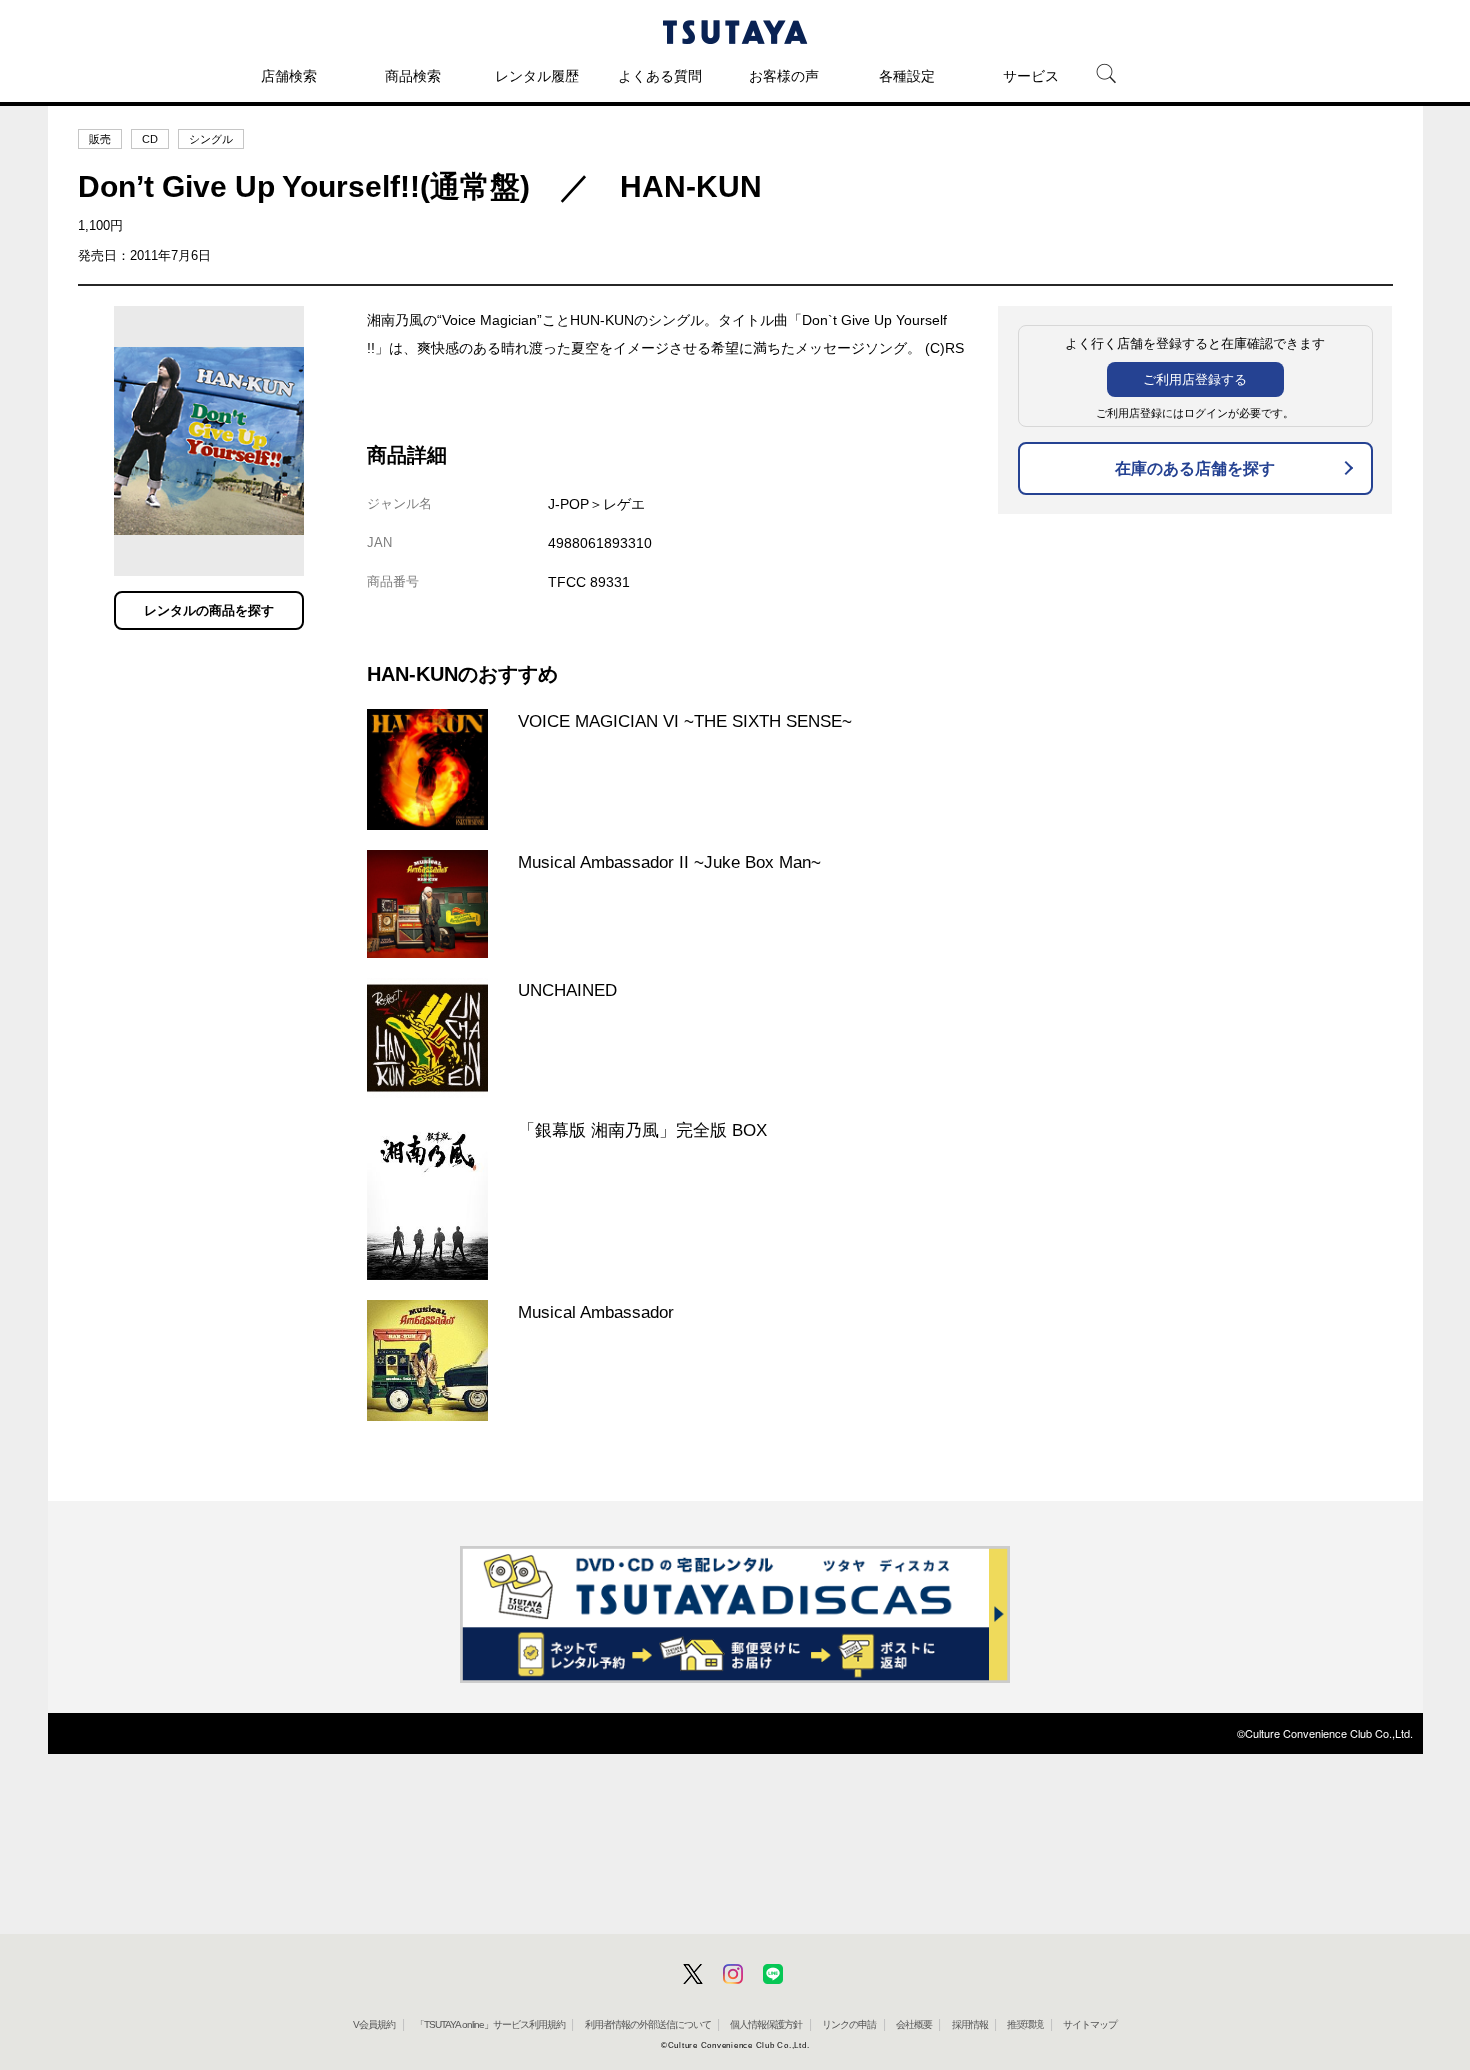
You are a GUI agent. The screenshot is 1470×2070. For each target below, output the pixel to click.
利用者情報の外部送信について (648, 2024)
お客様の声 (784, 76)
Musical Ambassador (596, 1312)
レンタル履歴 (537, 76)
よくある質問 (660, 76)
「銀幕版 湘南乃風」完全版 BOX (642, 1130)
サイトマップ (1090, 2024)
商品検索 (413, 76)
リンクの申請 (849, 2024)
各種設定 (907, 76)
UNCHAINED (567, 990)
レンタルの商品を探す (209, 610)
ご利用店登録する (1195, 379)
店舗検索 (289, 76)
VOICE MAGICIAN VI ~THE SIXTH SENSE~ (685, 721)
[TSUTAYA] (735, 32)
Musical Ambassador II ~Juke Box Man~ (669, 862)
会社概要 (914, 2024)
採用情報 (970, 2024)
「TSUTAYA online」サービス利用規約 (490, 2024)
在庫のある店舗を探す (1195, 468)
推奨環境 (1025, 2024)
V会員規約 (374, 2024)
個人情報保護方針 (766, 2024)
